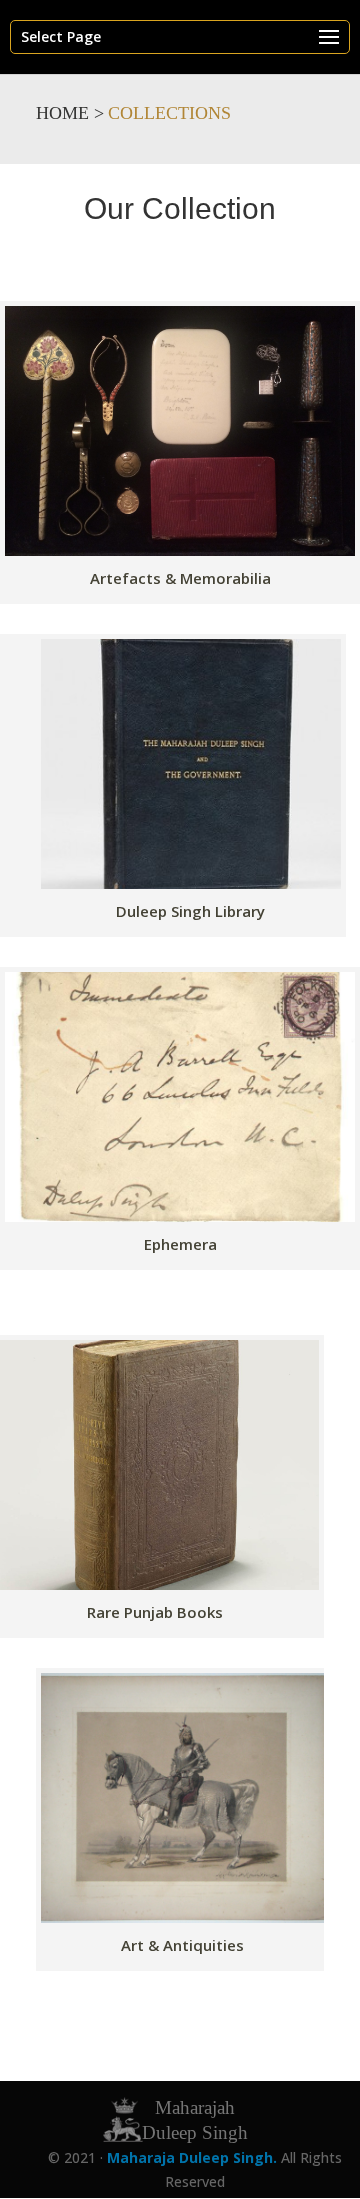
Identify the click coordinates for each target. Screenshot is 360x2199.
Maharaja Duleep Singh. (194, 2157)
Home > (70, 113)
